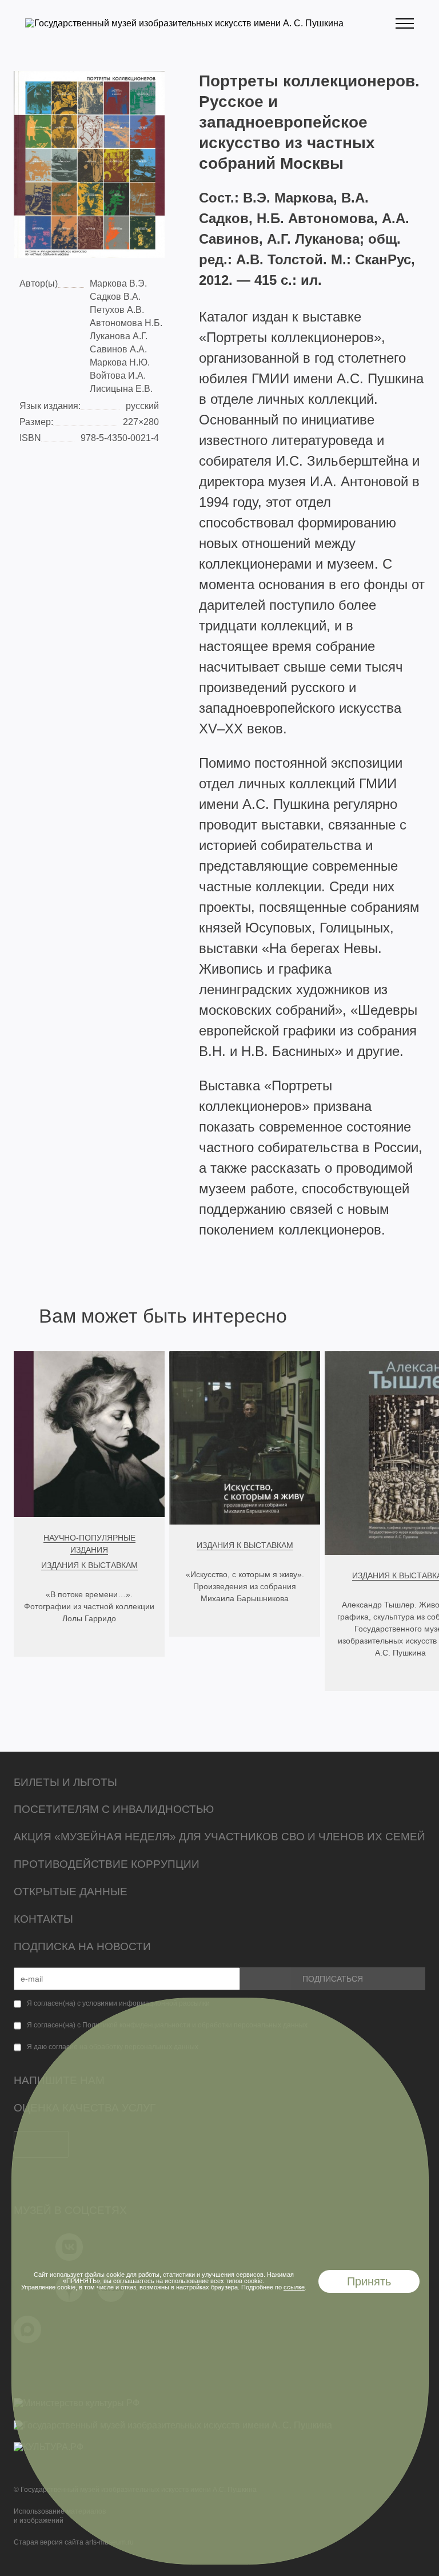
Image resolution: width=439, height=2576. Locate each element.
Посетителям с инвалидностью (114, 1809)
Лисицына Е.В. (121, 389)
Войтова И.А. (118, 376)
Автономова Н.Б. (126, 323)
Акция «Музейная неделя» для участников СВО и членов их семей (219, 1837)
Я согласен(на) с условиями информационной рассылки (118, 2003)
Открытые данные (71, 1892)
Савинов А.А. (118, 349)
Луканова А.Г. (119, 336)
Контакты (43, 1919)
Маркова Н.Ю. (120, 362)
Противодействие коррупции (107, 1864)
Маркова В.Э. (118, 283)
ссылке (294, 2287)
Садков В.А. (115, 297)
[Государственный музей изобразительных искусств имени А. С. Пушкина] (184, 23)
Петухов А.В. (117, 310)
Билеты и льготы (65, 1782)
